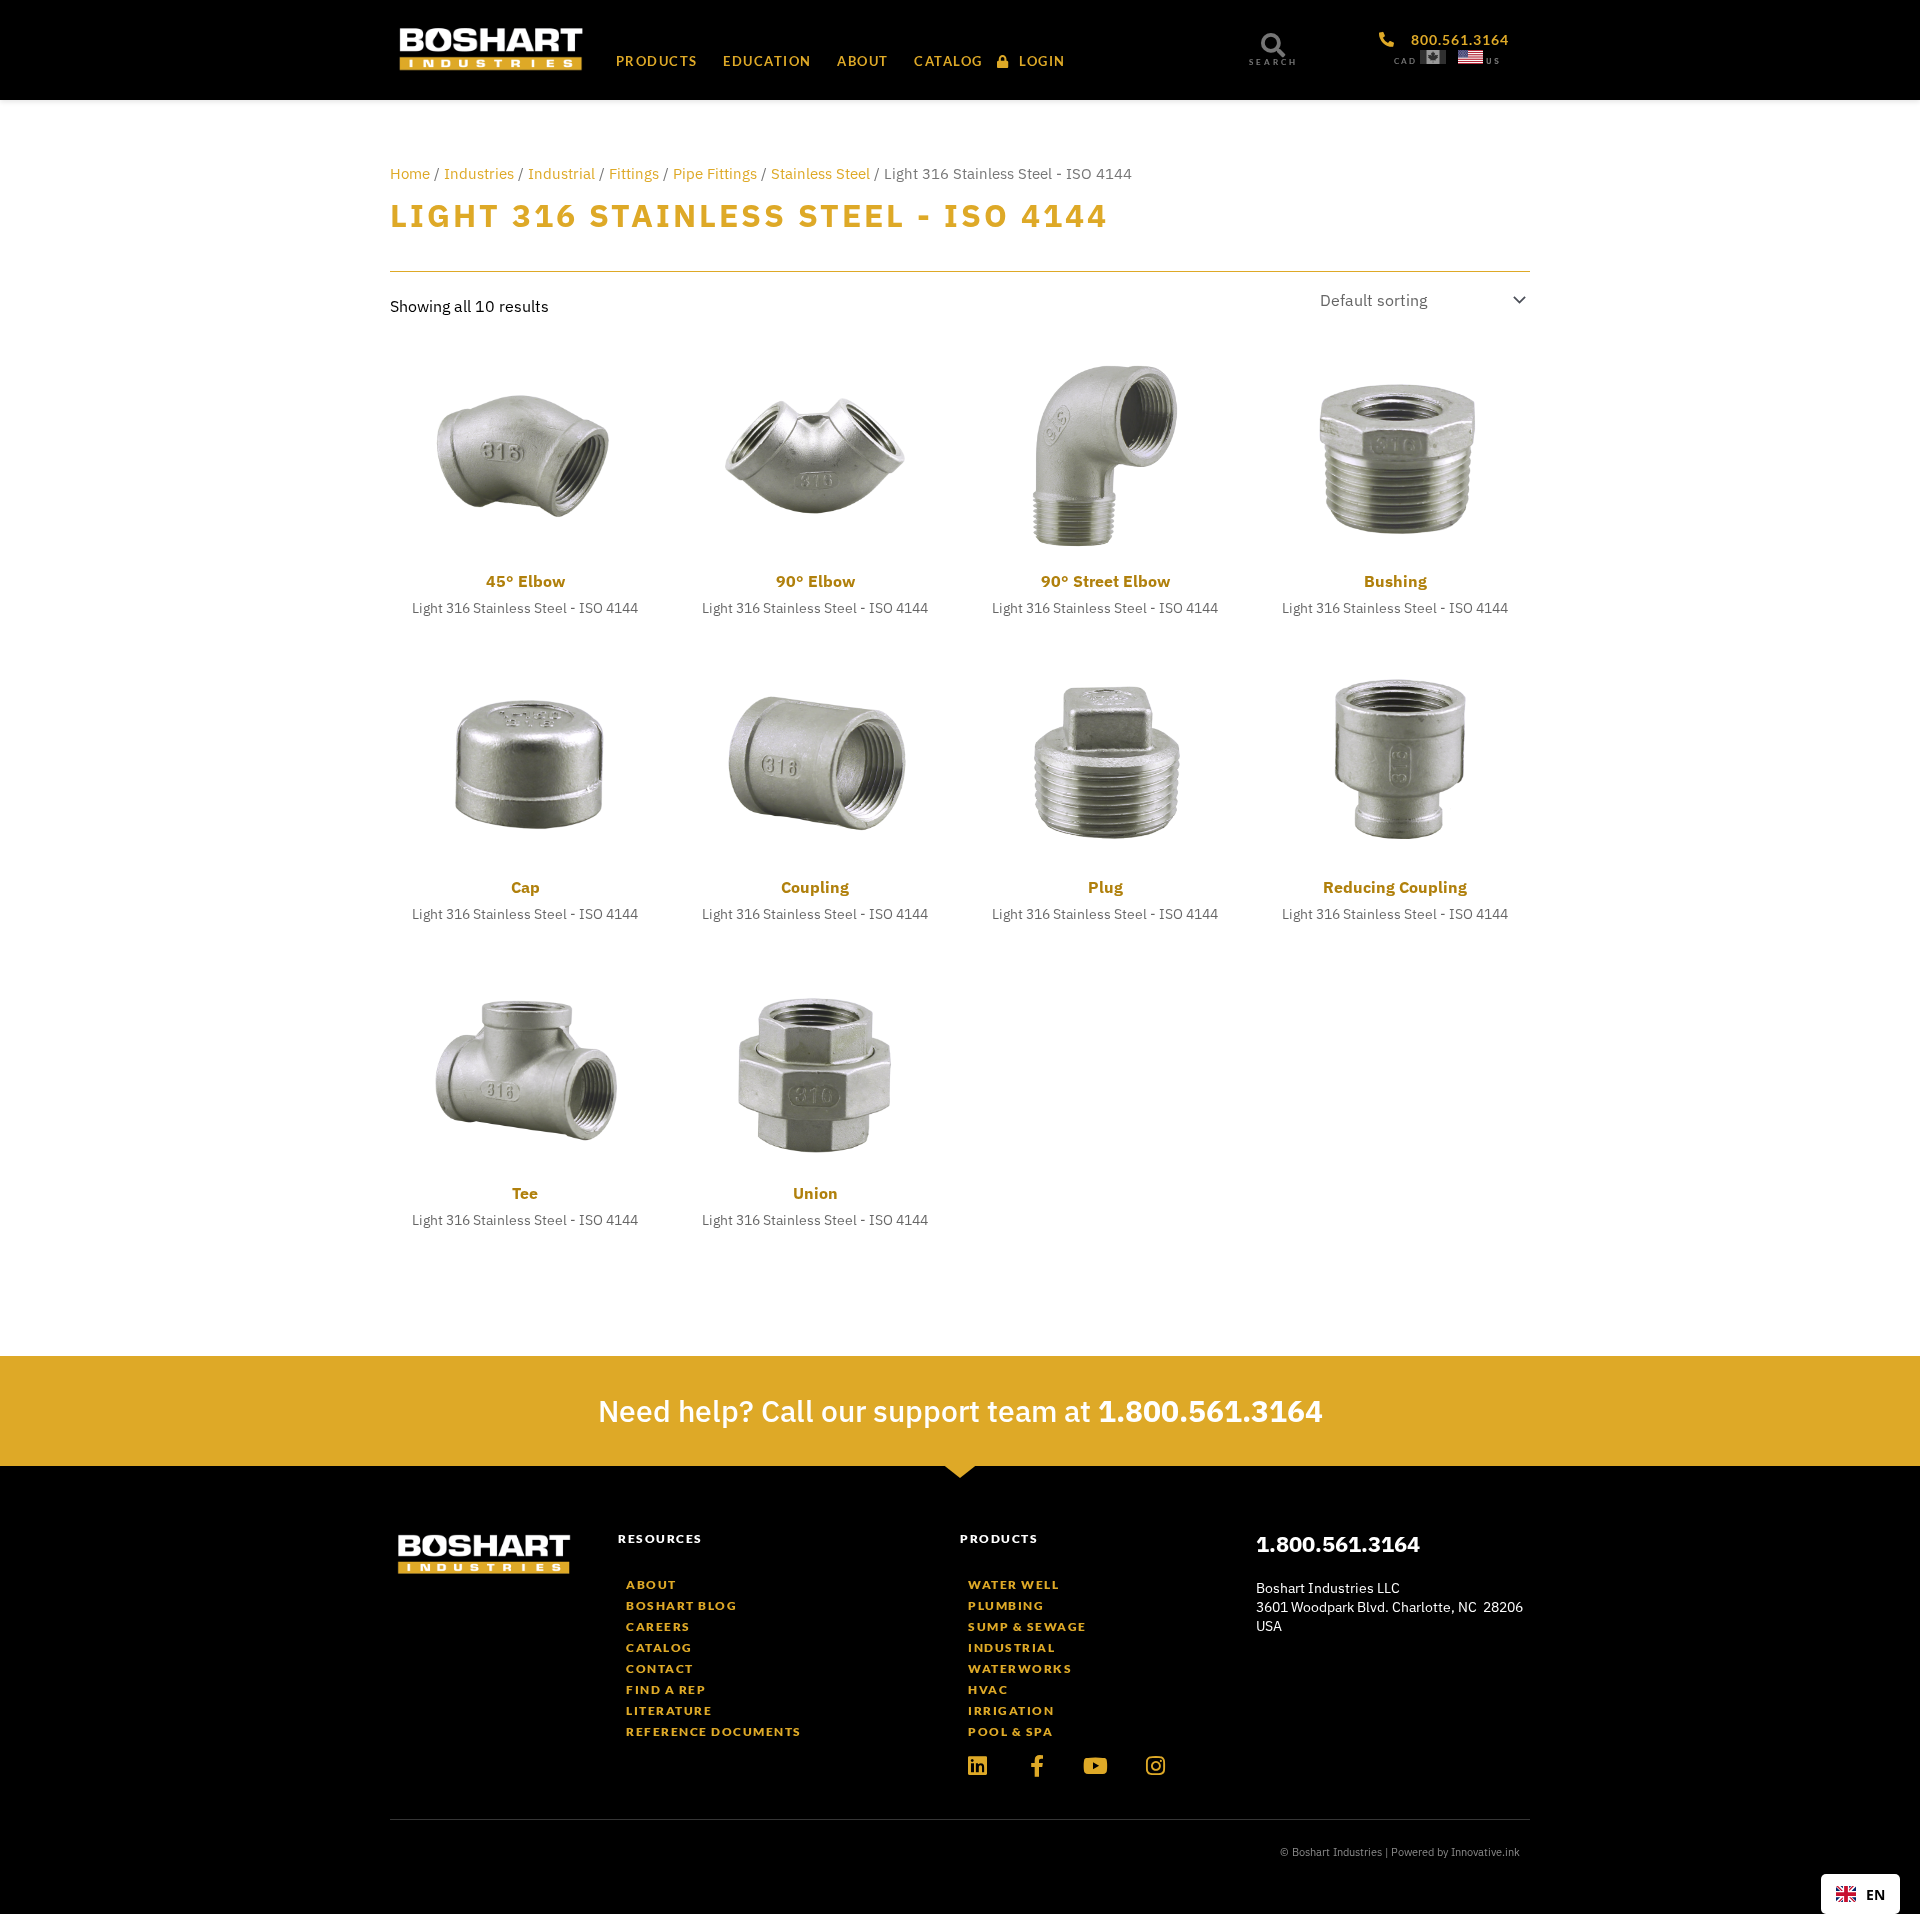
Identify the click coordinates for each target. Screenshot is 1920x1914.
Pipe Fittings (715, 173)
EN (1875, 1894)
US (1493, 61)
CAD (1405, 61)
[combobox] (1860, 1894)
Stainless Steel (820, 173)
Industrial (561, 173)
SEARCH (1273, 62)
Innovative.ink (1485, 1852)
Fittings (634, 173)
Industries (479, 173)
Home (410, 173)
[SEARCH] (1273, 45)
